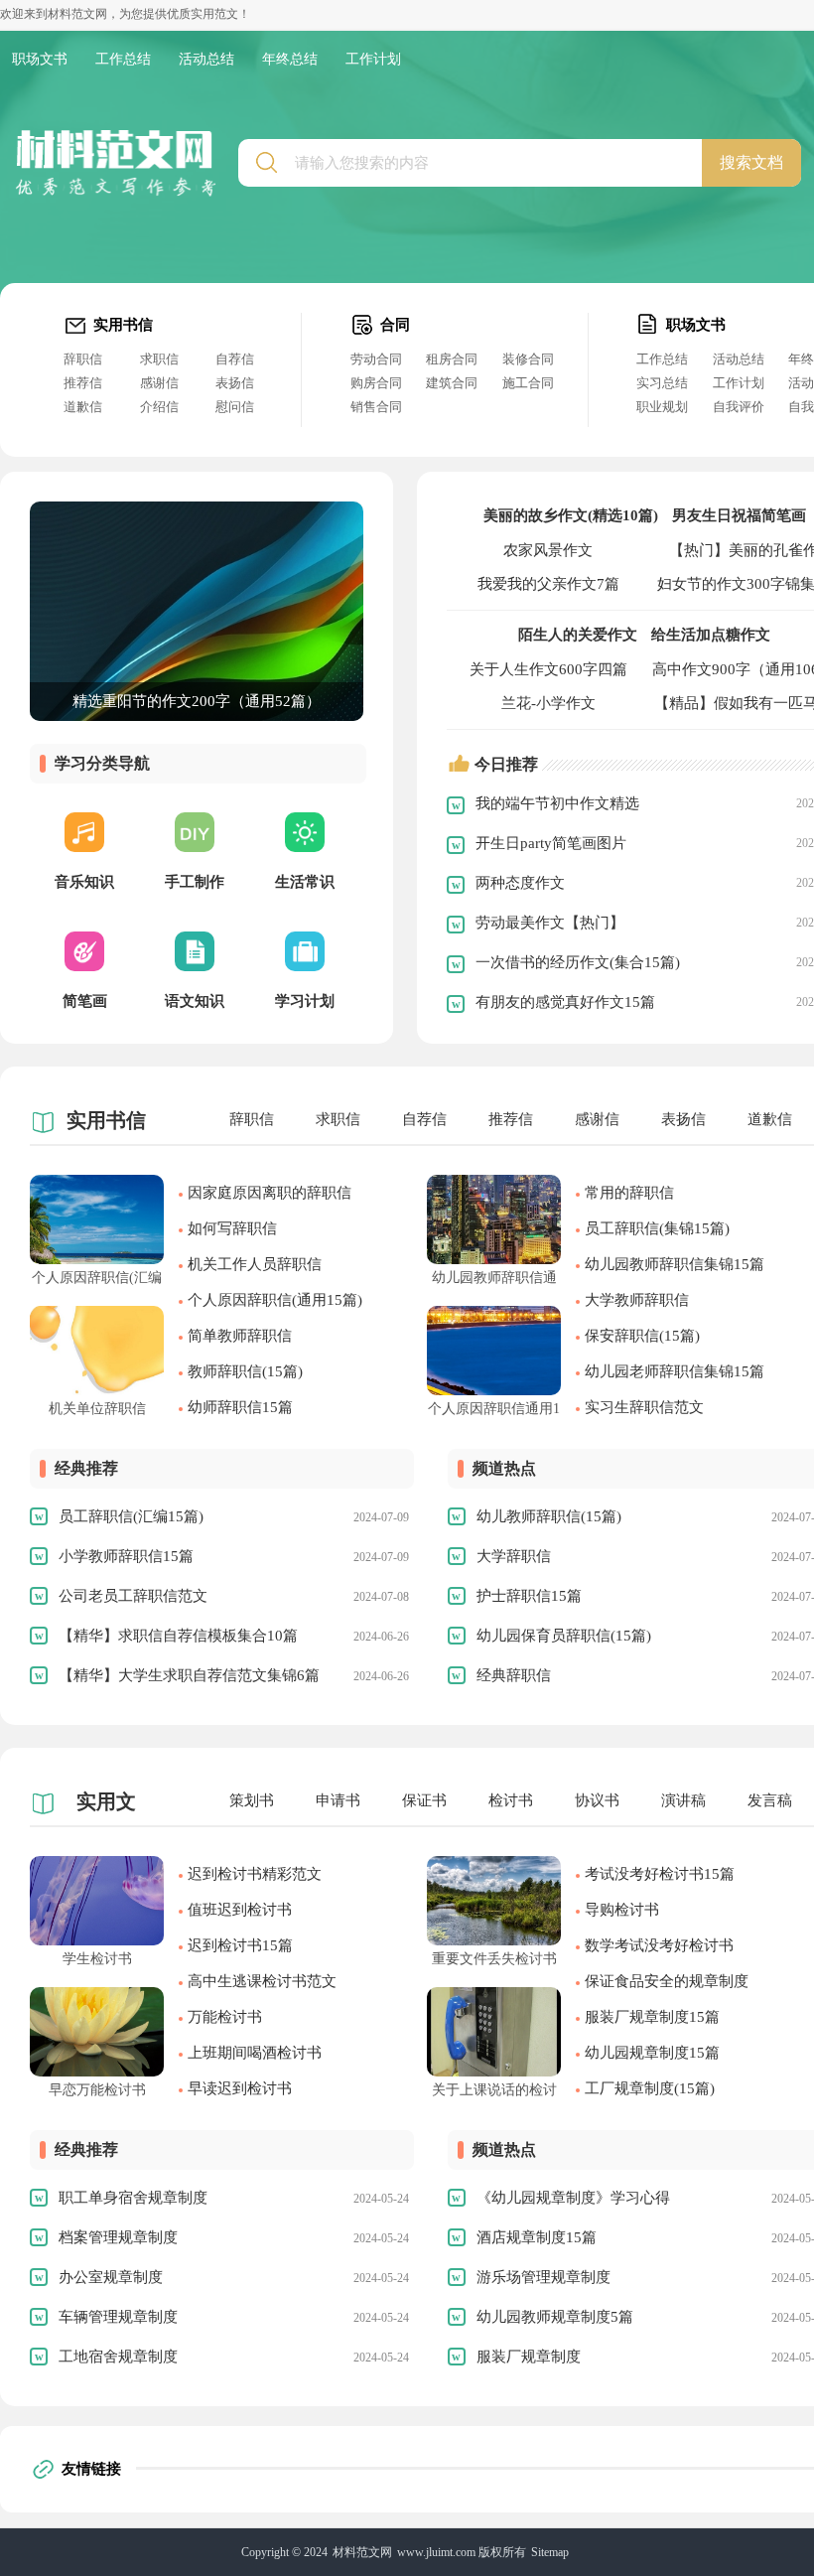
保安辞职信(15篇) (642, 1336)
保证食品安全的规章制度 (667, 1981)
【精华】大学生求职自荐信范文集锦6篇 (189, 1675)
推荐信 (83, 383)
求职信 (159, 359)
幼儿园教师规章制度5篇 (555, 2317)
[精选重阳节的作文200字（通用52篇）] (197, 510)
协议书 (597, 1800)
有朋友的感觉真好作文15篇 (565, 1002)
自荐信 (235, 359)
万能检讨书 (225, 2017)
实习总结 (662, 383)
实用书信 (123, 325)
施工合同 (528, 383)
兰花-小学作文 (548, 703)
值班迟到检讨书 (240, 1910)
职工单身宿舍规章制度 (133, 2198)
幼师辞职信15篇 (240, 1407)
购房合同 (376, 383)
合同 (395, 325)
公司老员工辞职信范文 (133, 1596)
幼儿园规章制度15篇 (652, 2053)
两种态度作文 (520, 883)
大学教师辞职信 (637, 1300)
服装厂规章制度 (529, 2357)
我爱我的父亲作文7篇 (548, 584)
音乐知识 (84, 882)
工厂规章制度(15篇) (650, 2088)
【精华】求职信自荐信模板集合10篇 (178, 1636)
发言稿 (770, 1800)
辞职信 (83, 359)
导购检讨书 (622, 1910)
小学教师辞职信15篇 (126, 1556)
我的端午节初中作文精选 (557, 803)
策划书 (252, 1800)
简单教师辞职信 (240, 1336)
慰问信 (235, 407)
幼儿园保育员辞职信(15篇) (564, 1636)
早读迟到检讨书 (240, 2088)
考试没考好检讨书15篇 (660, 1874)
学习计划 (305, 1001)
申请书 (338, 1800)
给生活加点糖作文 (711, 635)
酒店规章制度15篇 (537, 2237)
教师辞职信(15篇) (245, 1371)
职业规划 (662, 407)
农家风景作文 (548, 550)
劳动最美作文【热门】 (550, 923)
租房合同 (452, 359)
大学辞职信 (514, 1556)
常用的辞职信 (629, 1193)
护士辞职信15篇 (529, 1596)
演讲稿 (683, 1800)
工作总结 (123, 59)
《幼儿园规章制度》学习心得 (573, 2198)
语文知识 (195, 1001)
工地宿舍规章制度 (118, 2357)
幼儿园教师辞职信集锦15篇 (675, 1264)
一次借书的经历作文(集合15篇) (578, 962)
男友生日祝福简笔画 (739, 515)
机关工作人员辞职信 (255, 1264)
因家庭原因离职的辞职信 (270, 1193)
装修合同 (528, 359)
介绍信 (159, 407)
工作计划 (373, 59)
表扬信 (235, 383)
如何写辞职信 (232, 1228)
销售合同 (376, 407)
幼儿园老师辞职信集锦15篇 (675, 1371)
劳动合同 (376, 359)
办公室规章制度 (111, 2277)
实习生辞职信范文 (644, 1407)
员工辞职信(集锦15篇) (657, 1228)
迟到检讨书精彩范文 (255, 1874)
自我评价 (739, 407)
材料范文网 (362, 2552)
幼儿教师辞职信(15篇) (549, 1516)
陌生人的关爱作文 (578, 635)
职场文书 (40, 59)
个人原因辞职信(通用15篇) (275, 1300)
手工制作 (195, 882)
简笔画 (85, 1001)
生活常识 (305, 882)
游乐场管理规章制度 (543, 2277)
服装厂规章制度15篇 (652, 2017)
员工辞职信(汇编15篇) (131, 1516)
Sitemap (550, 2552)
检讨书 (511, 1800)
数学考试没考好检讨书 (659, 1945)
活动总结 (206, 59)
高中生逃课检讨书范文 (262, 1981)
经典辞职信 (514, 1675)
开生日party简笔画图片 (551, 843)
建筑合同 (452, 383)
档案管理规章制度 (118, 2237)
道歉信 (83, 407)
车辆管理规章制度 (118, 2317)
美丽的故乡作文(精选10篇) (571, 515)
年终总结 (290, 59)
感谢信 (159, 383)
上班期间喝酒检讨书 (255, 2053)
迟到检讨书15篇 (240, 1945)
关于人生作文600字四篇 (548, 669)
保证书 (424, 1800)
